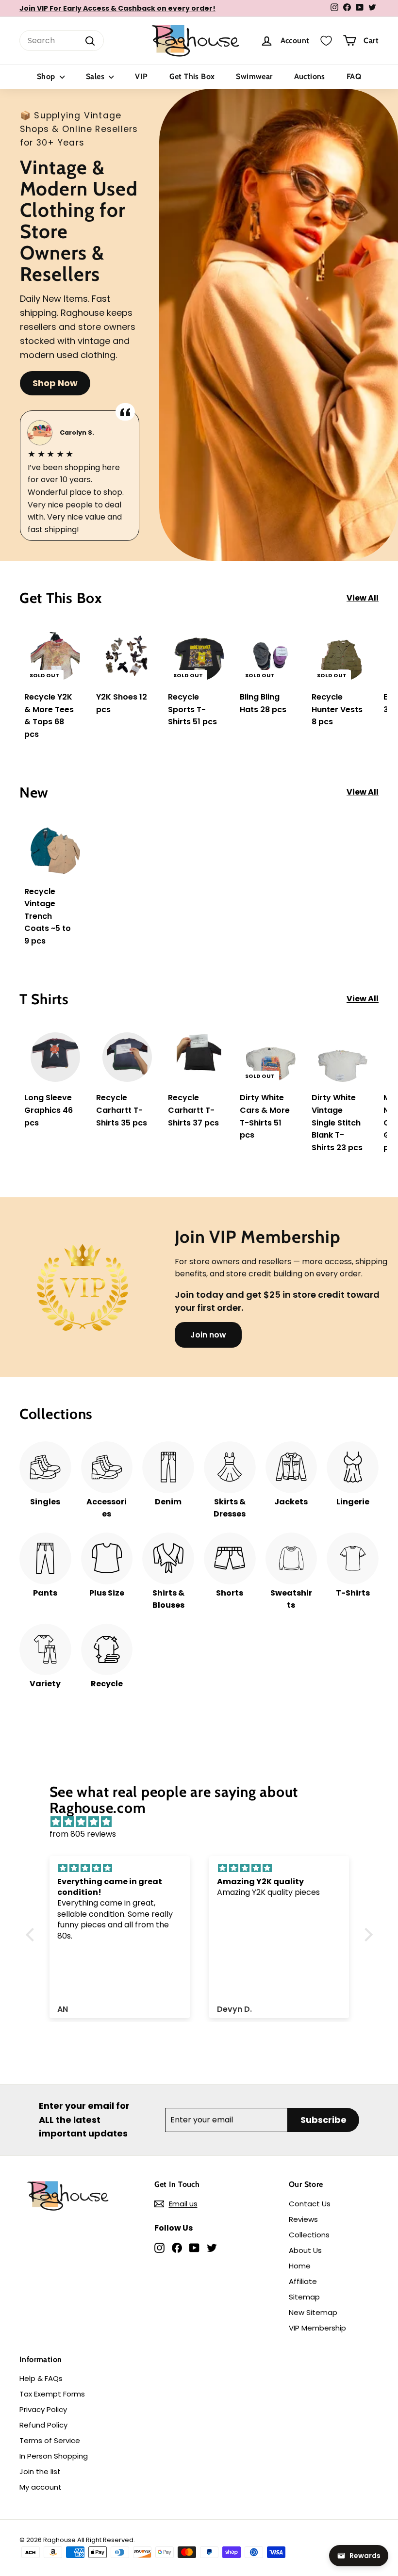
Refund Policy (43, 2425)
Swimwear (254, 76)
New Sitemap (313, 2312)
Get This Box (192, 76)
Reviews (303, 2219)
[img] (204, 1822)
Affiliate (303, 2281)
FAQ (354, 76)
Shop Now (55, 383)
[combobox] (62, 41)
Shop (47, 76)
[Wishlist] (326, 41)
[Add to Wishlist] (80, 660)
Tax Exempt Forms (52, 2394)
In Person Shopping (54, 2456)
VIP (141, 76)
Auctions (310, 76)
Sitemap (304, 2297)
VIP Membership (317, 2328)
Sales (96, 76)
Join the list (40, 2471)
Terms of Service (50, 2440)
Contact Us (310, 2204)
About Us (305, 2250)
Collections (309, 2235)
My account (41, 2487)
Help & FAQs (41, 2378)
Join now (208, 1335)
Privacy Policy (43, 2409)
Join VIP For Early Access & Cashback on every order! (117, 8)
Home (300, 2266)
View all (363, 598)
